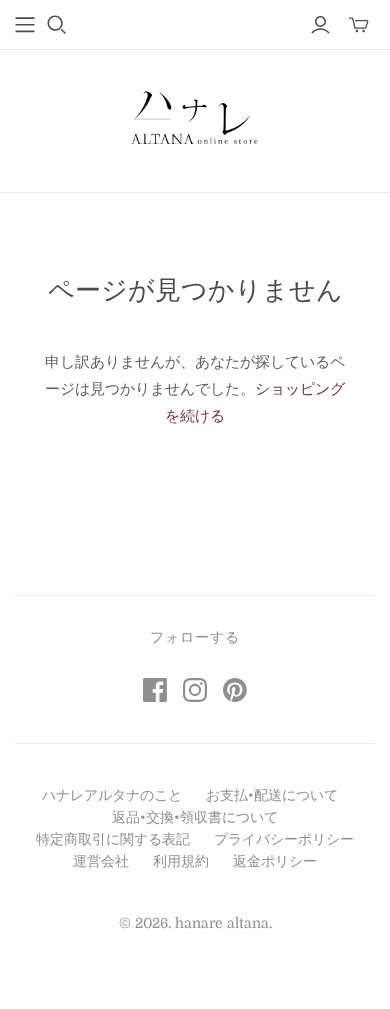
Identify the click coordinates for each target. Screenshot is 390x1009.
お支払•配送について (272, 795)
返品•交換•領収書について (195, 817)
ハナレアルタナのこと (112, 795)
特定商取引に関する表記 (113, 839)
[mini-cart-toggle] (359, 25)
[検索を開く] (57, 25)
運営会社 (101, 861)
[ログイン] (320, 25)
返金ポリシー (275, 861)
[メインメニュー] (25, 25)
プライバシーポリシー (284, 839)
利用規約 (181, 861)
